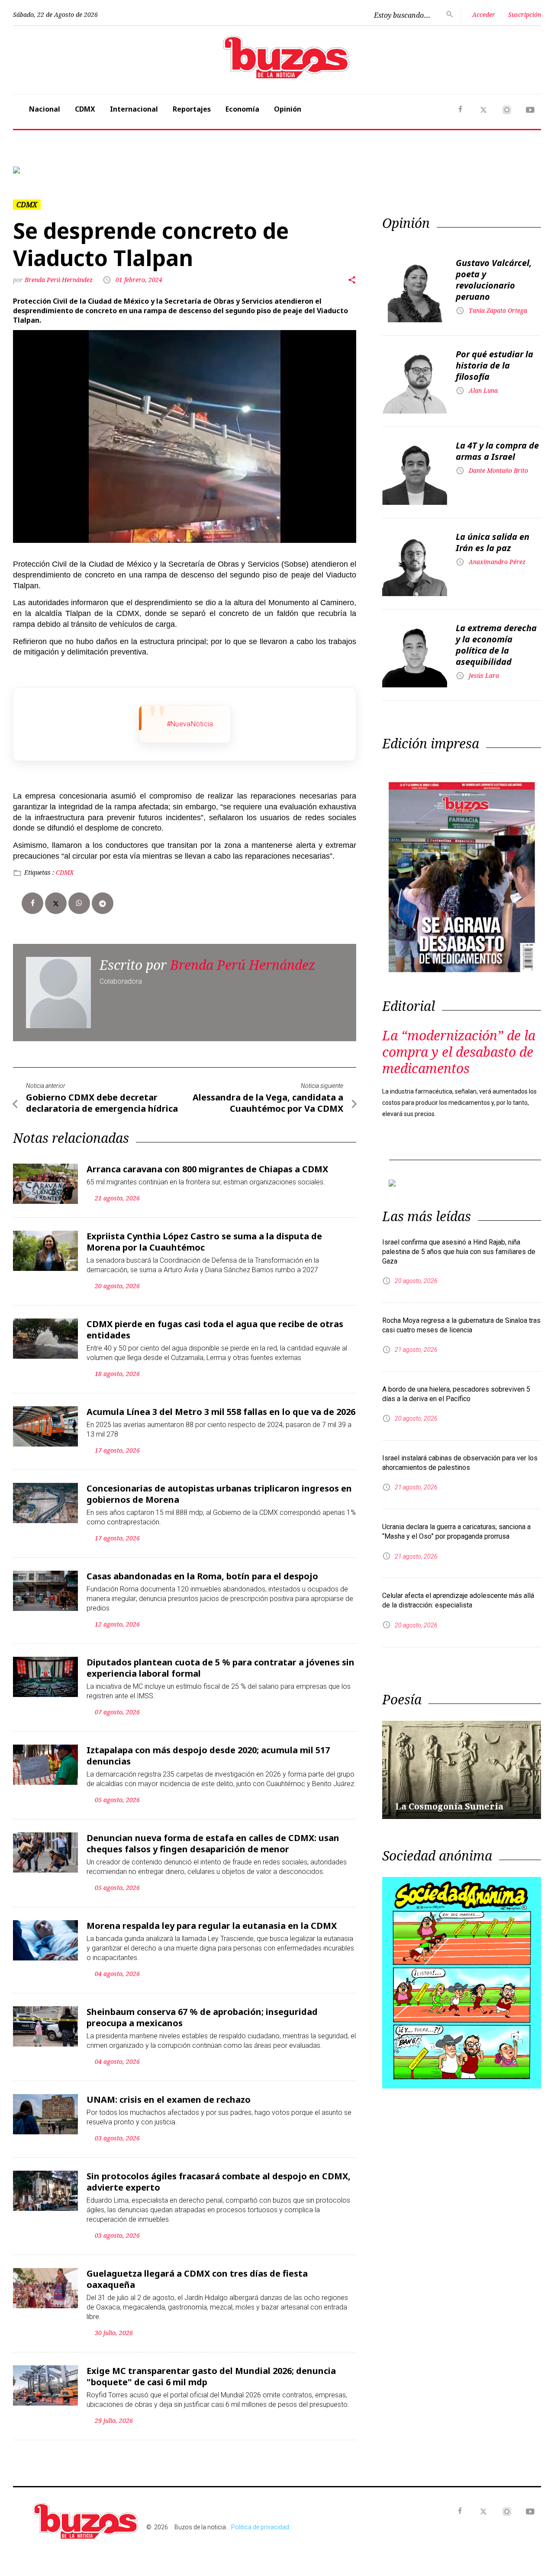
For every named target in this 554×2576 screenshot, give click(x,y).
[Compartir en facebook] (32, 903)
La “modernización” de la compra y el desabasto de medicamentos (459, 1052)
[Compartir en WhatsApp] (79, 903)
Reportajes (192, 109)
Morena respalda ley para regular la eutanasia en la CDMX (212, 1926)
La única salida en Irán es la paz (493, 542)
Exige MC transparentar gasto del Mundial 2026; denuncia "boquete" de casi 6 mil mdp (211, 2376)
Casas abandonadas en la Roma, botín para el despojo (202, 1576)
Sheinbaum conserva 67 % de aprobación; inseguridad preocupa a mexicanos (202, 2017)
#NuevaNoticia (190, 724)
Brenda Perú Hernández (59, 280)
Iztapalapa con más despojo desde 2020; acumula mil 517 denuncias (208, 1756)
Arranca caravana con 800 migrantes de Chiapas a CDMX (207, 1169)
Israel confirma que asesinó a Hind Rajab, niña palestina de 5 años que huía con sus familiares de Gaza (459, 1252)
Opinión (288, 109)
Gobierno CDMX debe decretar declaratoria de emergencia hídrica (102, 1103)
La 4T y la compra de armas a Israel (497, 451)
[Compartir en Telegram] (103, 903)
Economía (242, 109)
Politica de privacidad (260, 2527)
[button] (53, 170)
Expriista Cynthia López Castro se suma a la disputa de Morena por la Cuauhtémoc (204, 1242)
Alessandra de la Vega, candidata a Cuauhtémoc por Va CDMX (268, 1103)
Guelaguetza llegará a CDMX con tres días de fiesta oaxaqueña (197, 2279)
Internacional (134, 109)
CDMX (85, 109)
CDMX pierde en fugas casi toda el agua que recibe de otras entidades (215, 1330)
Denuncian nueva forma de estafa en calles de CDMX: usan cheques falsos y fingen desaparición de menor (213, 1843)
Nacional (45, 109)
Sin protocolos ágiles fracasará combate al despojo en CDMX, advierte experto (219, 2182)
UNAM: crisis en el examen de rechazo (169, 2100)
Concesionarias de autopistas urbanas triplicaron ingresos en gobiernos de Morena (219, 1494)
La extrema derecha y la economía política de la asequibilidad (496, 645)
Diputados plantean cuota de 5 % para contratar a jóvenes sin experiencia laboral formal (221, 1668)
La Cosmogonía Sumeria (449, 1806)
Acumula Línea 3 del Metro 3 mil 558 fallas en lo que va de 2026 (221, 1412)
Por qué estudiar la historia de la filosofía (494, 365)
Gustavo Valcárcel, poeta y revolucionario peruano (494, 280)
